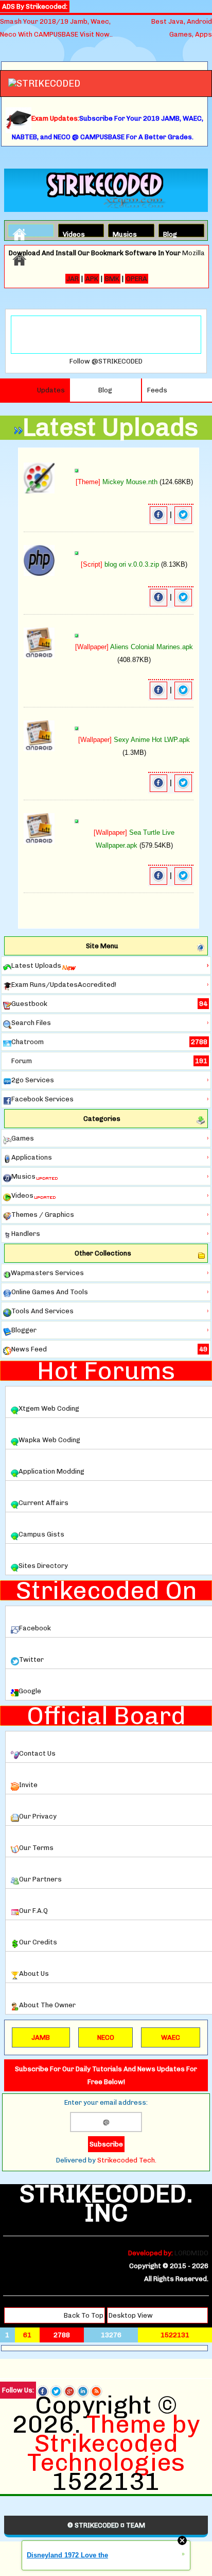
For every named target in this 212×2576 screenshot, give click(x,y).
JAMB (41, 2037)
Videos (72, 233)
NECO (106, 2037)
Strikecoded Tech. (127, 2160)
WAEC (171, 2037)
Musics (121, 233)
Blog (170, 233)
